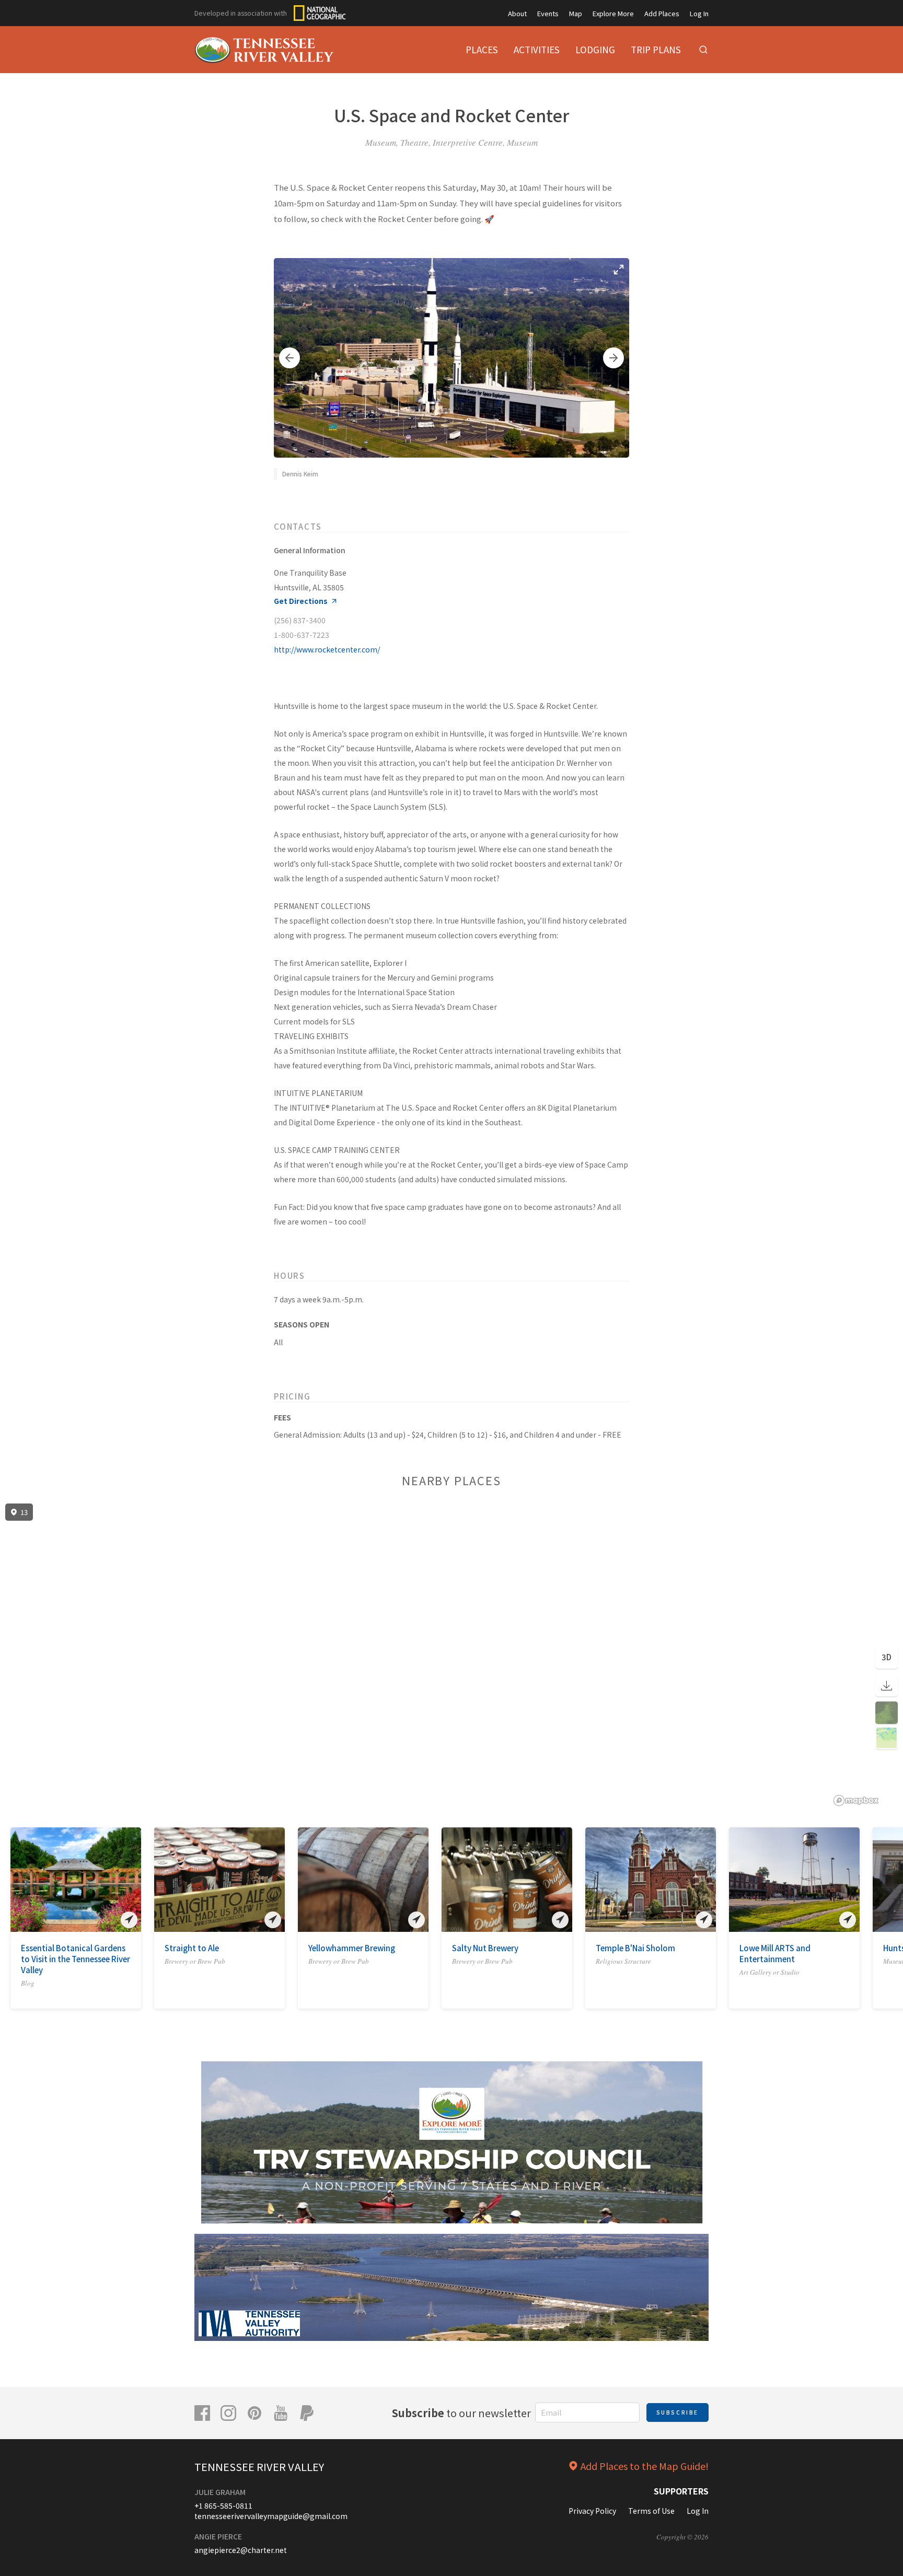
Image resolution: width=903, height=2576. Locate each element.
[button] (290, 358)
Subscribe (678, 2412)
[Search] (703, 50)
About (517, 13)
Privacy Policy (592, 2511)
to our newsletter (461, 2413)
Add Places (662, 13)
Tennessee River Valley (259, 2467)
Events (548, 13)
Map (576, 13)
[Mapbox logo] (856, 1800)
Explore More (613, 13)
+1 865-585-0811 (223, 2505)
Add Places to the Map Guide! (645, 2466)
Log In (699, 13)
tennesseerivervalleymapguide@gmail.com (271, 2516)
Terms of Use (651, 2511)
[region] (451, 1655)
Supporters (681, 2491)
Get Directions (301, 601)
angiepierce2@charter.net (241, 2550)
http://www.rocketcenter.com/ (327, 649)
